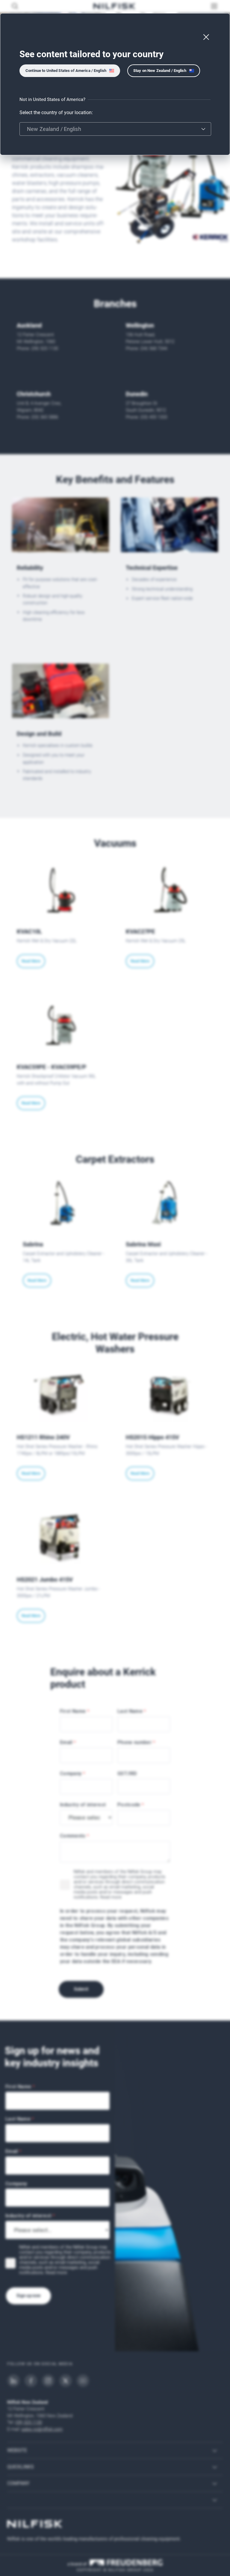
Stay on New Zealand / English (160, 71)
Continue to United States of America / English (66, 71)
